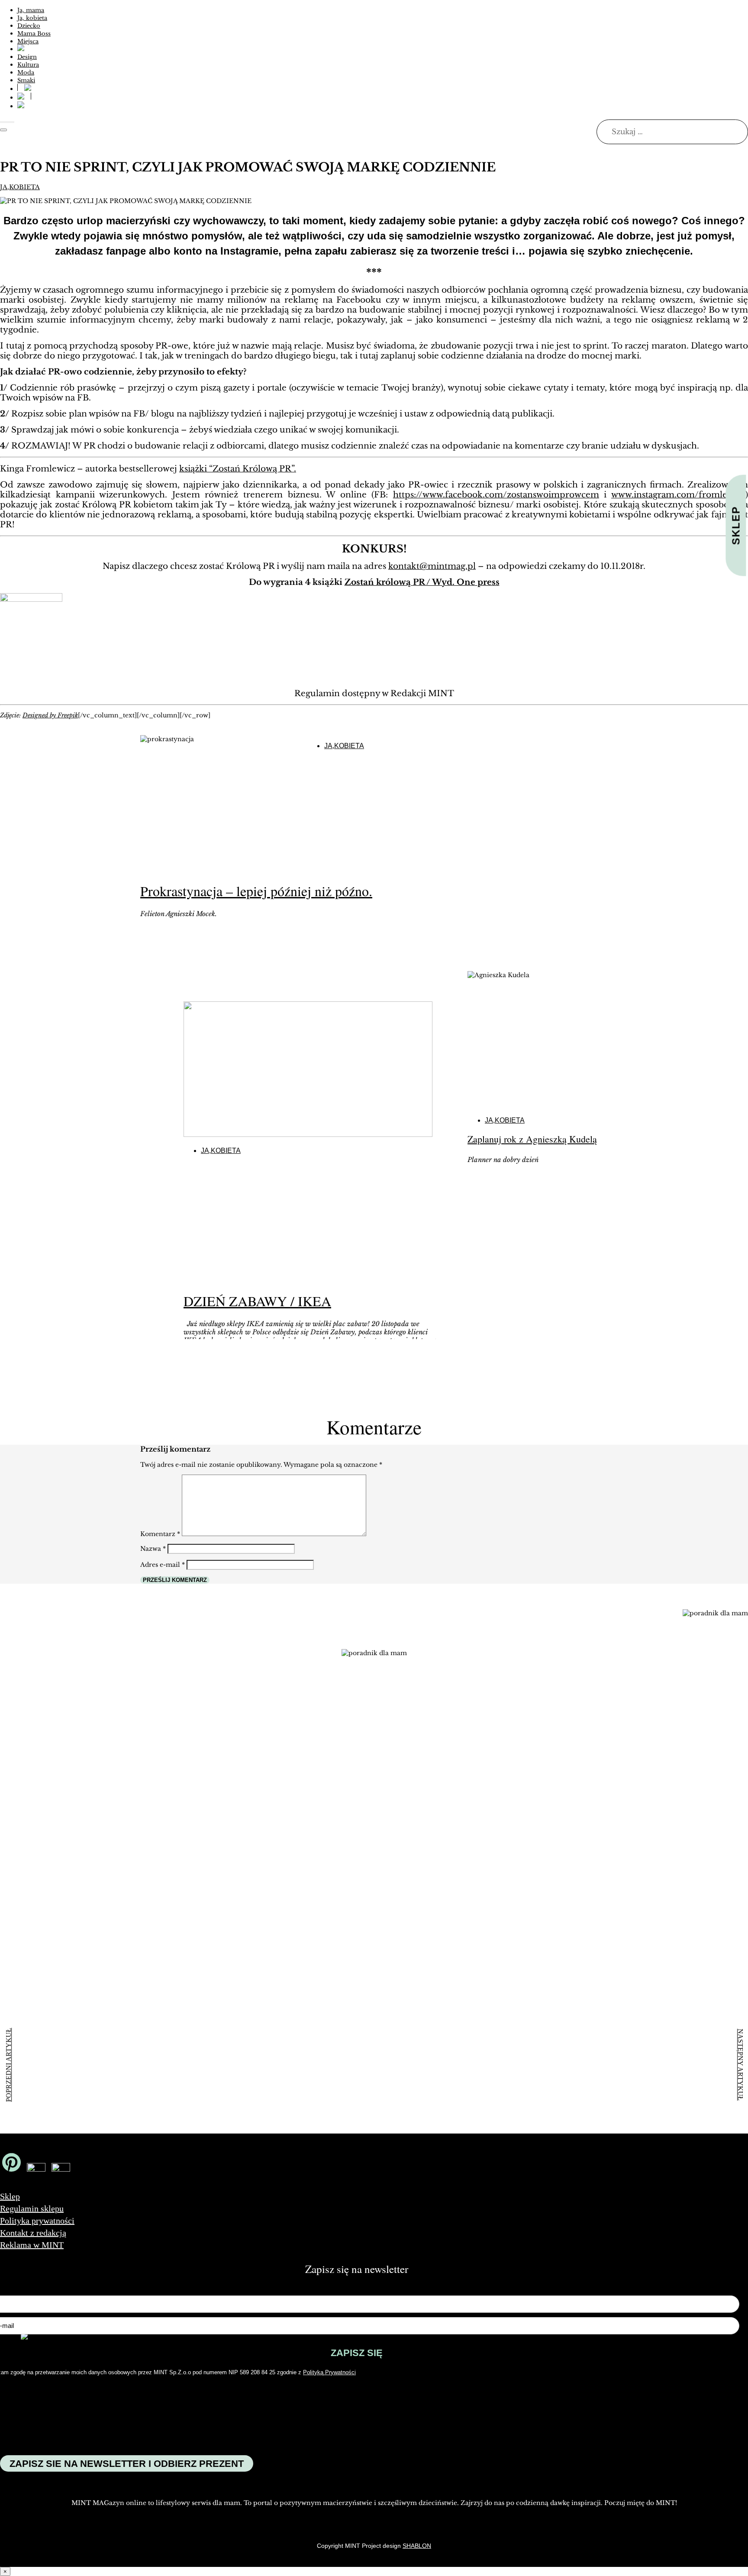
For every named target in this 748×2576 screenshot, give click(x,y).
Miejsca (28, 41)
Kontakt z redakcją (33, 2233)
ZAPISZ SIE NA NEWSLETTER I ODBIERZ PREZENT (127, 2464)
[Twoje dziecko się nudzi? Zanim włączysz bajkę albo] (274, 1778)
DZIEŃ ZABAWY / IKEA (257, 1301)
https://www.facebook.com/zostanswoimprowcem (496, 495)
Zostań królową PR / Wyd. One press (422, 582)
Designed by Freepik (50, 715)
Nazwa (153, 1549)
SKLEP (736, 526)
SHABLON (417, 2546)
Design (27, 57)
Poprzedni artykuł (8, 2065)
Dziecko (29, 26)
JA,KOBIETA (20, 187)
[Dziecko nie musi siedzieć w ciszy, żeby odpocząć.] (521, 1748)
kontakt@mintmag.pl (432, 566)
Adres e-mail (163, 1565)
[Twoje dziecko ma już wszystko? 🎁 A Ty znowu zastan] (151, 1808)
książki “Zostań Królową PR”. (238, 469)
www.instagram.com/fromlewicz (678, 495)
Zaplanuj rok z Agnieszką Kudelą (532, 1139)
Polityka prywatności (37, 2221)
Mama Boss (34, 34)
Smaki (26, 80)
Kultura (28, 65)
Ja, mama (31, 10)
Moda (26, 73)
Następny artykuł (740, 2065)
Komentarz (160, 1534)
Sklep (10, 2196)
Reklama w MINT (32, 2245)
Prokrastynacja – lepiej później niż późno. (256, 891)
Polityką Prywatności (329, 2372)
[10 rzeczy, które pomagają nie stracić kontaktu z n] (397, 1834)
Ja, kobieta (32, 18)
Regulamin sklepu (32, 2208)
